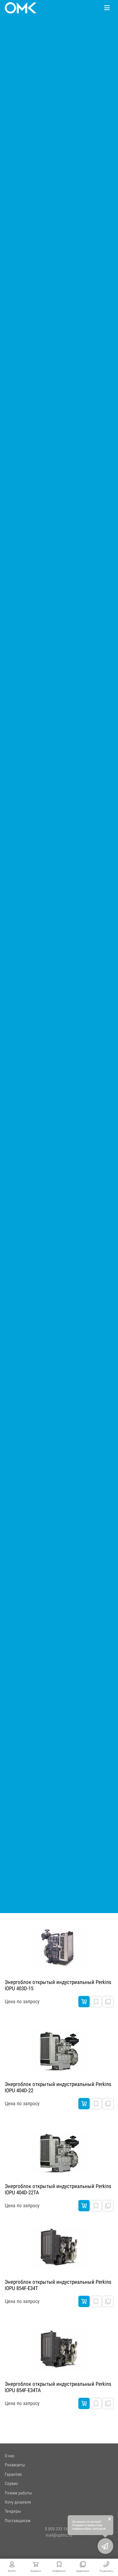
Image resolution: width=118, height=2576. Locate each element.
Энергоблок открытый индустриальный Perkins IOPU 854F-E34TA (58, 2387)
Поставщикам (18, 2521)
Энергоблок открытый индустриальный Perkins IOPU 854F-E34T (58, 2285)
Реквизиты (15, 2465)
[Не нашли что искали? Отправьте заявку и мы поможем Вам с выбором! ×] (105, 2546)
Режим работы (18, 2493)
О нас (10, 2456)
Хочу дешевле (18, 2502)
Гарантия (13, 2474)
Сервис (11, 2483)
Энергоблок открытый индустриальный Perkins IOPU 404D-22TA (58, 2189)
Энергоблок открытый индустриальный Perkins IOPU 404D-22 (58, 2087)
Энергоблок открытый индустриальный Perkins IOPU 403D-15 (58, 1985)
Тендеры (13, 2511)
